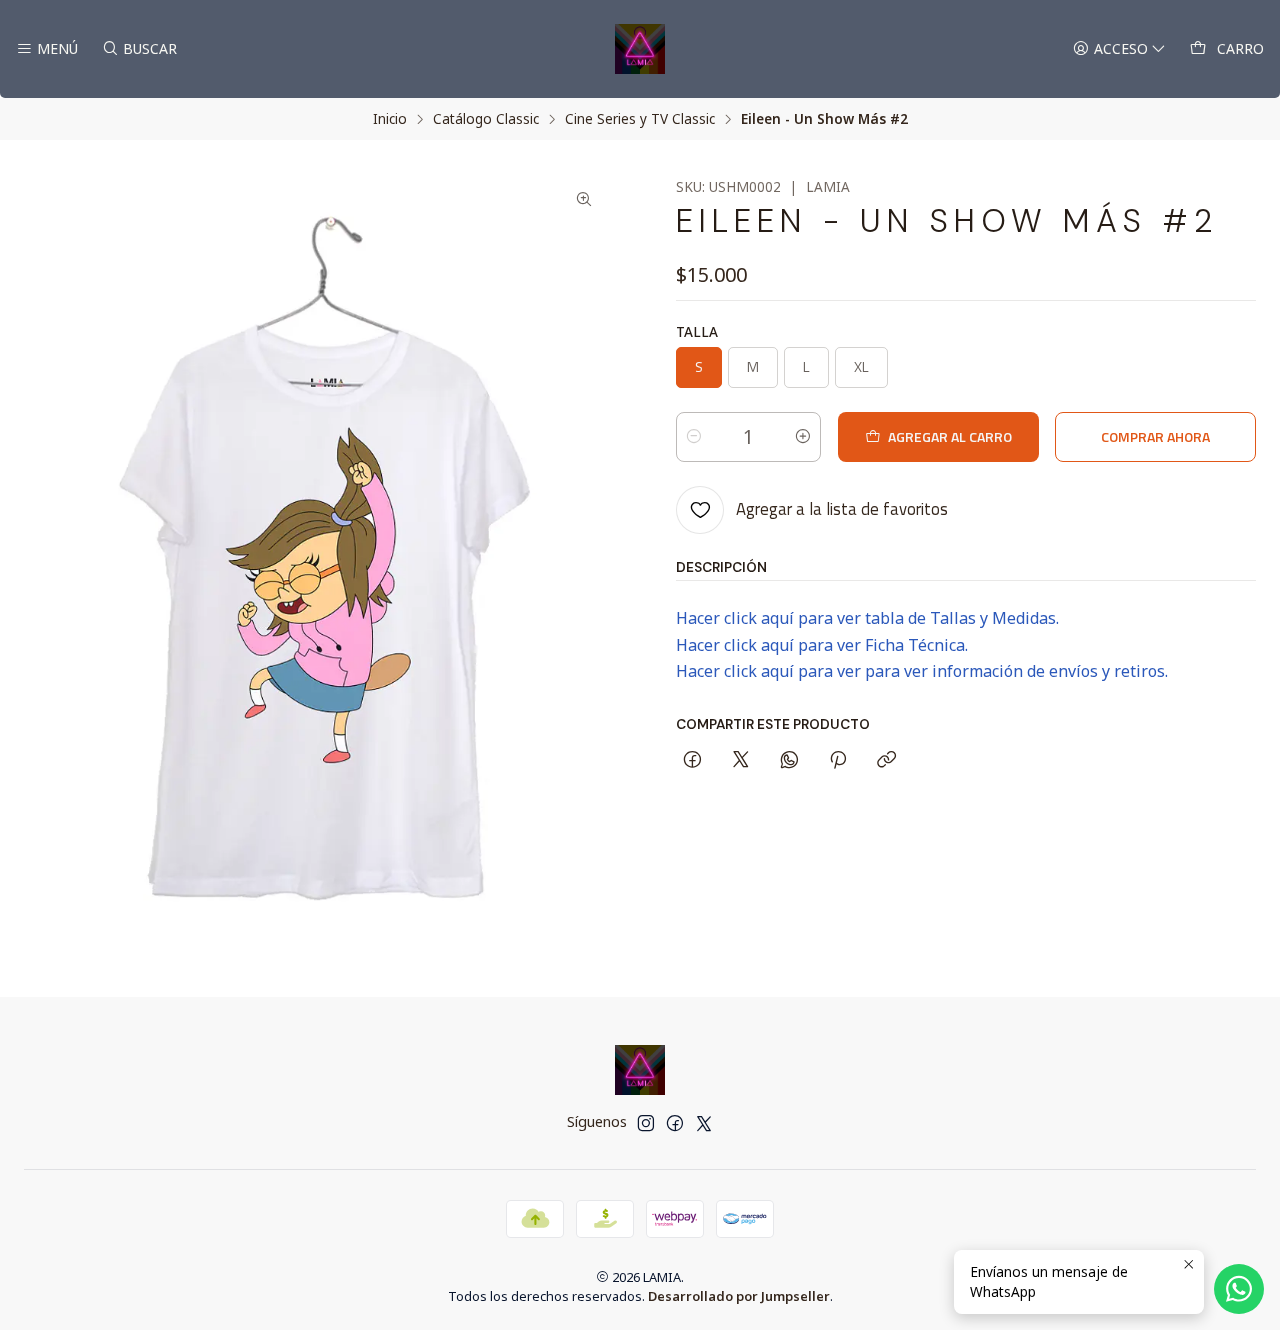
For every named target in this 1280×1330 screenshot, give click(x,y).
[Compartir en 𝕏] (741, 761)
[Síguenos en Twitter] (704, 1123)
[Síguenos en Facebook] (675, 1123)
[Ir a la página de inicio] (640, 49)
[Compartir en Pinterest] (838, 761)
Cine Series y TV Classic (640, 119)
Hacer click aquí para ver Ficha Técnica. (822, 645)
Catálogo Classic (486, 119)
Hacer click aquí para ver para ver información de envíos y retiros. (922, 671)
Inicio (390, 119)
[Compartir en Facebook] (692, 761)
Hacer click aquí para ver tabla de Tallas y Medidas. (867, 618)
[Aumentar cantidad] (803, 437)
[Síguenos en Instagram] (646, 1123)
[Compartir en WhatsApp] (789, 761)
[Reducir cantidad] (694, 437)
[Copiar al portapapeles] (886, 761)
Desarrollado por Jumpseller (739, 1296)
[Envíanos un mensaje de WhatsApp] (1239, 1289)
